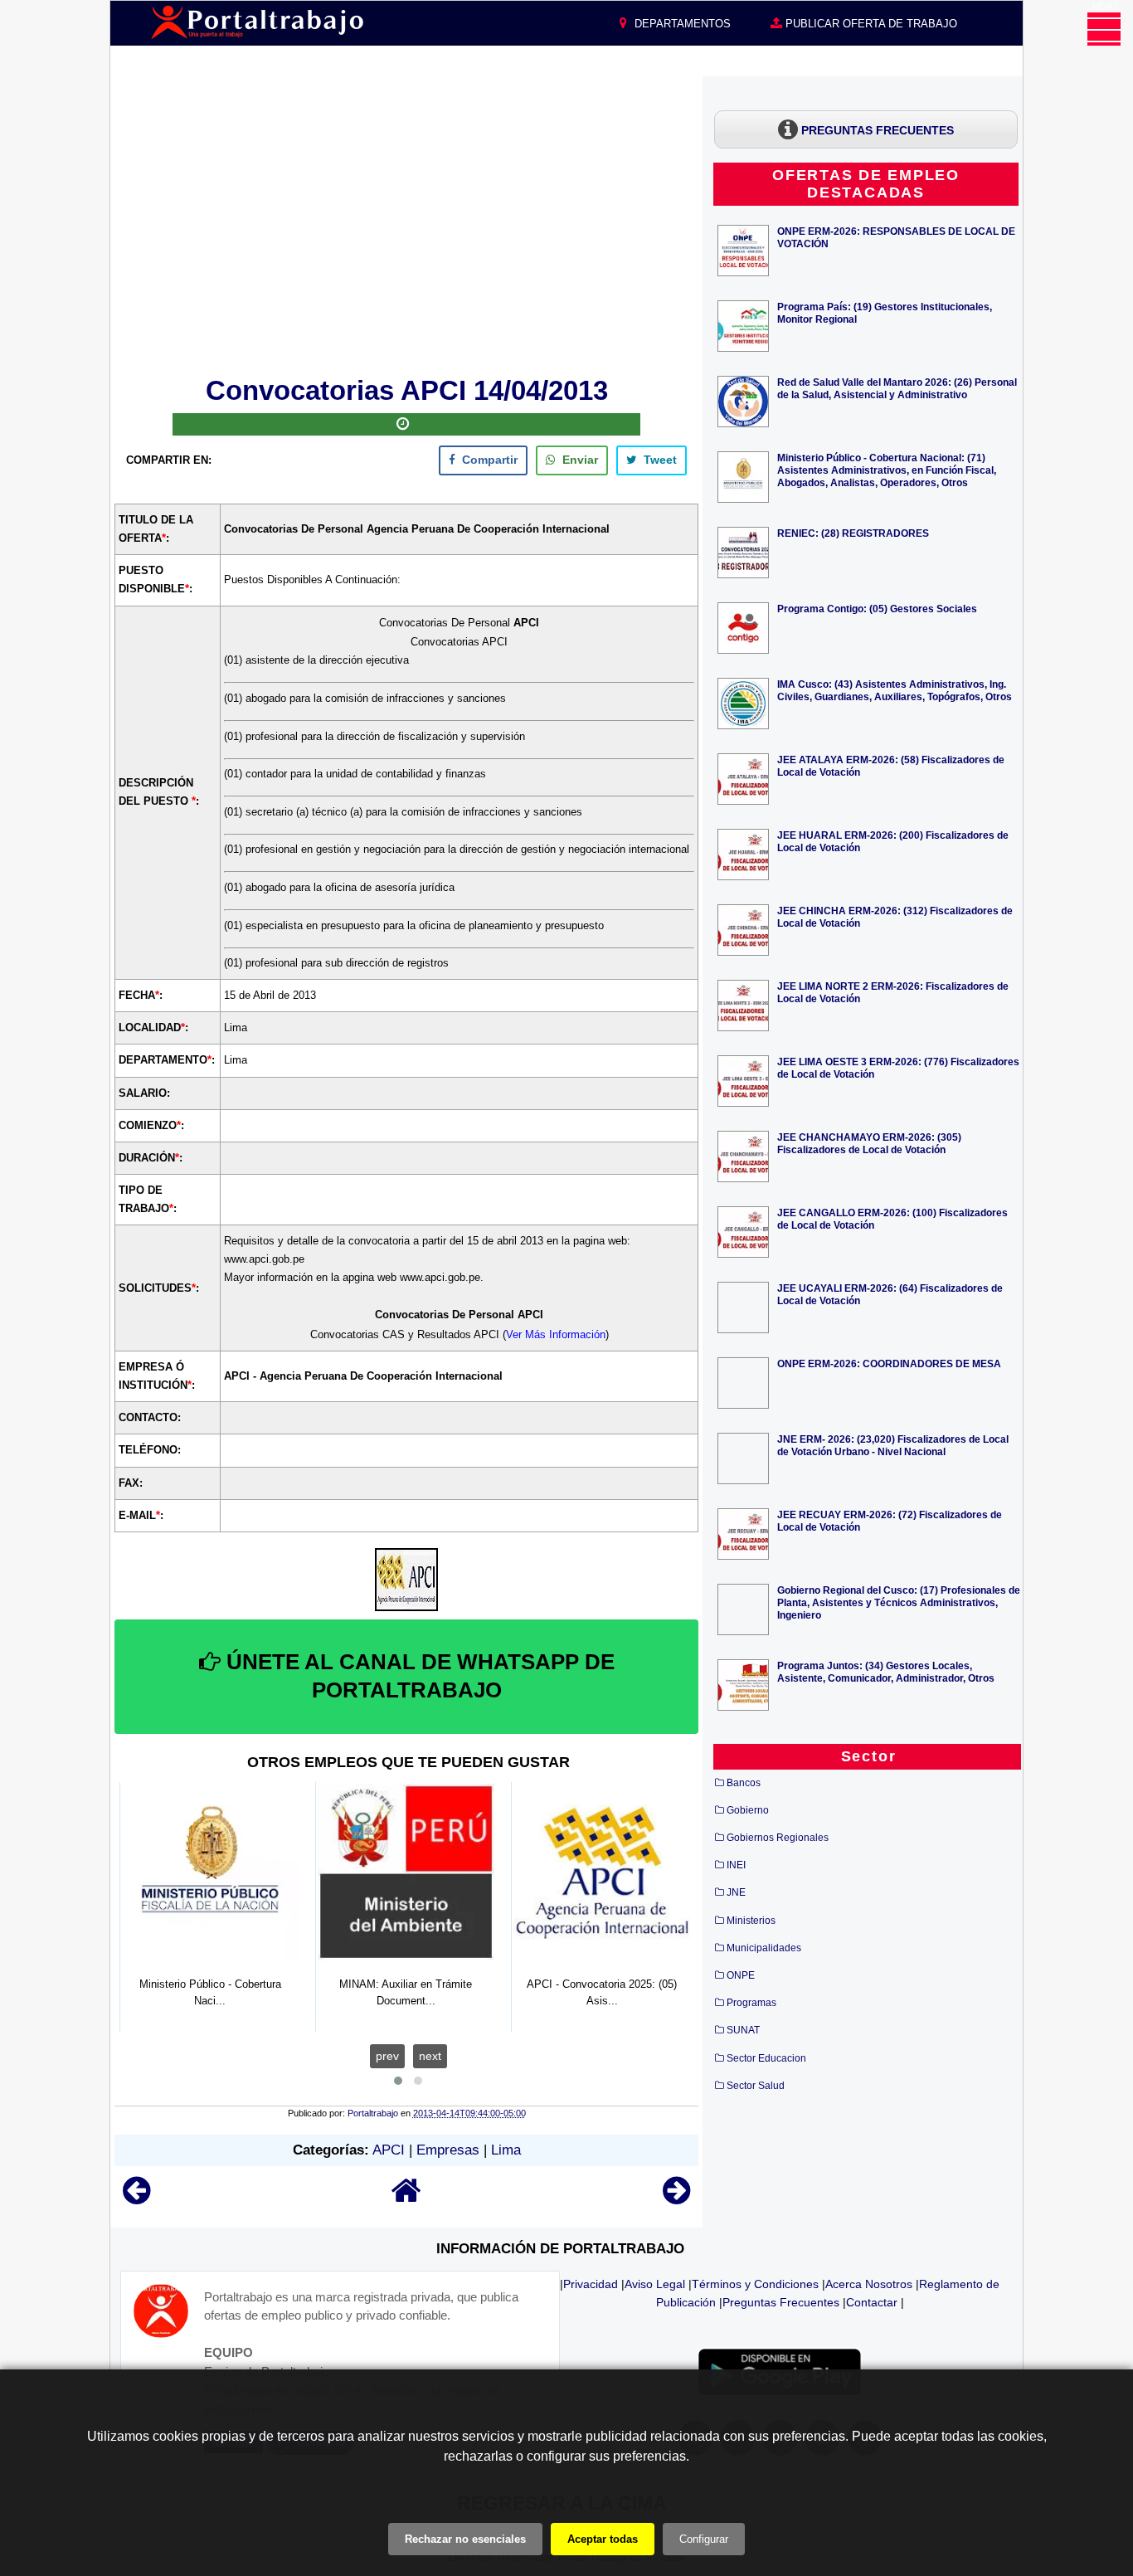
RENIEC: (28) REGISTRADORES (853, 533)
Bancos (744, 1783)
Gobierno (748, 1810)
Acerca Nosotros (869, 2284)
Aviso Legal (655, 2284)
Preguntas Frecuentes (781, 2302)
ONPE (741, 1975)
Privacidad (591, 2284)
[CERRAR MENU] (1104, 29)
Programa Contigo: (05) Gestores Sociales (877, 609)
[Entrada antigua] (676, 2198)
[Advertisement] (406, 223)
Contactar (872, 2302)
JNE (736, 1892)
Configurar (704, 2539)
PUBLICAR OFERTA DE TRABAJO (870, 24)
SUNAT (743, 2030)
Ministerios (751, 1921)
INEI (736, 1865)
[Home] (406, 2198)
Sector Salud (756, 2086)
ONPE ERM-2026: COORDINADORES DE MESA (889, 1363)
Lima (506, 2150)
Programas (751, 2003)
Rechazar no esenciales (465, 2539)
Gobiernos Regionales (778, 1838)
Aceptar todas (603, 2539)
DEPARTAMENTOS (681, 24)
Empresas (448, 2150)
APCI (389, 2150)
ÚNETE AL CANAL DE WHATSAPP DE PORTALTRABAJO (418, 1676)
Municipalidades (764, 1948)
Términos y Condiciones (755, 2284)
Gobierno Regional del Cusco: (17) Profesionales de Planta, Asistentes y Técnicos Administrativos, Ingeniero (899, 1602)
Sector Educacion (766, 2058)
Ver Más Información (556, 1334)
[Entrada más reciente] (136, 2198)
